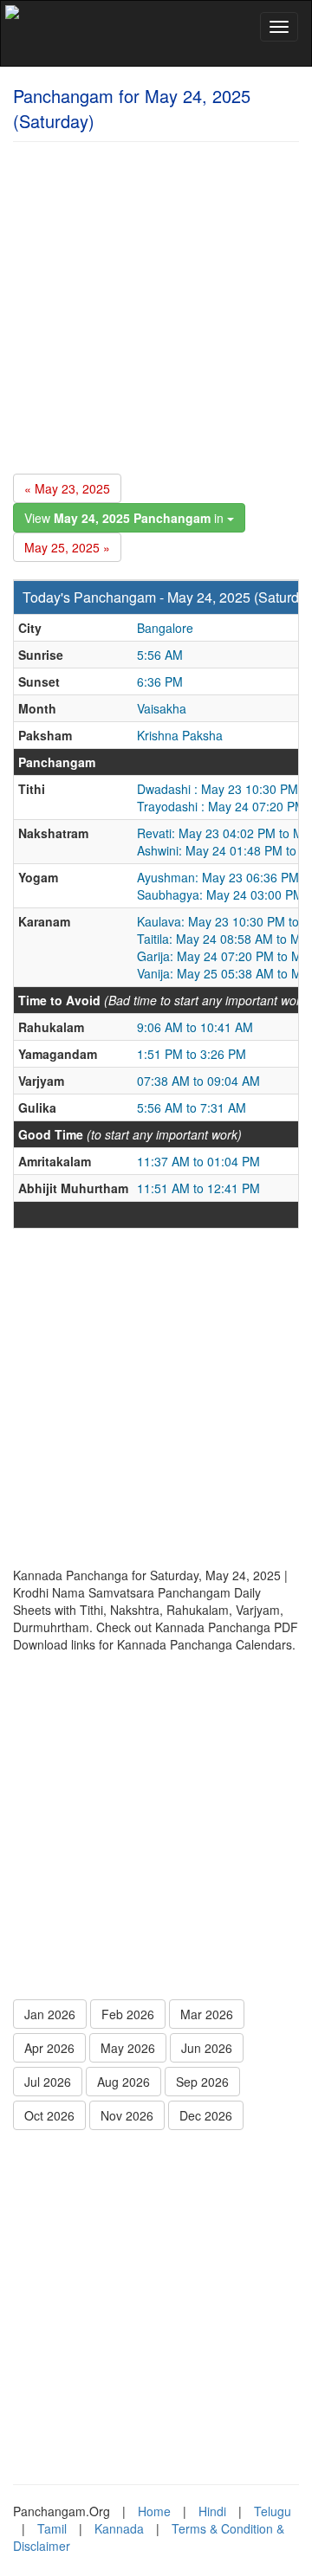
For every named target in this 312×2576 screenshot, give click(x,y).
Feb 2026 (128, 2014)
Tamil (52, 2528)
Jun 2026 (207, 2048)
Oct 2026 (49, 2115)
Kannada (119, 2528)
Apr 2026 (49, 2048)
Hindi (212, 2511)
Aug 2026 (123, 2082)
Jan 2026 (50, 2014)
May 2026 (128, 2048)
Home (154, 2511)
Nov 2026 (127, 2115)
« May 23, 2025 (67, 488)
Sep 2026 (202, 2082)
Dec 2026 (206, 2115)
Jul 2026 (48, 2082)
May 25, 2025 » (67, 547)
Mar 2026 (207, 2014)
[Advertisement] (156, 305)
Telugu (273, 2511)
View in (126, 518)
